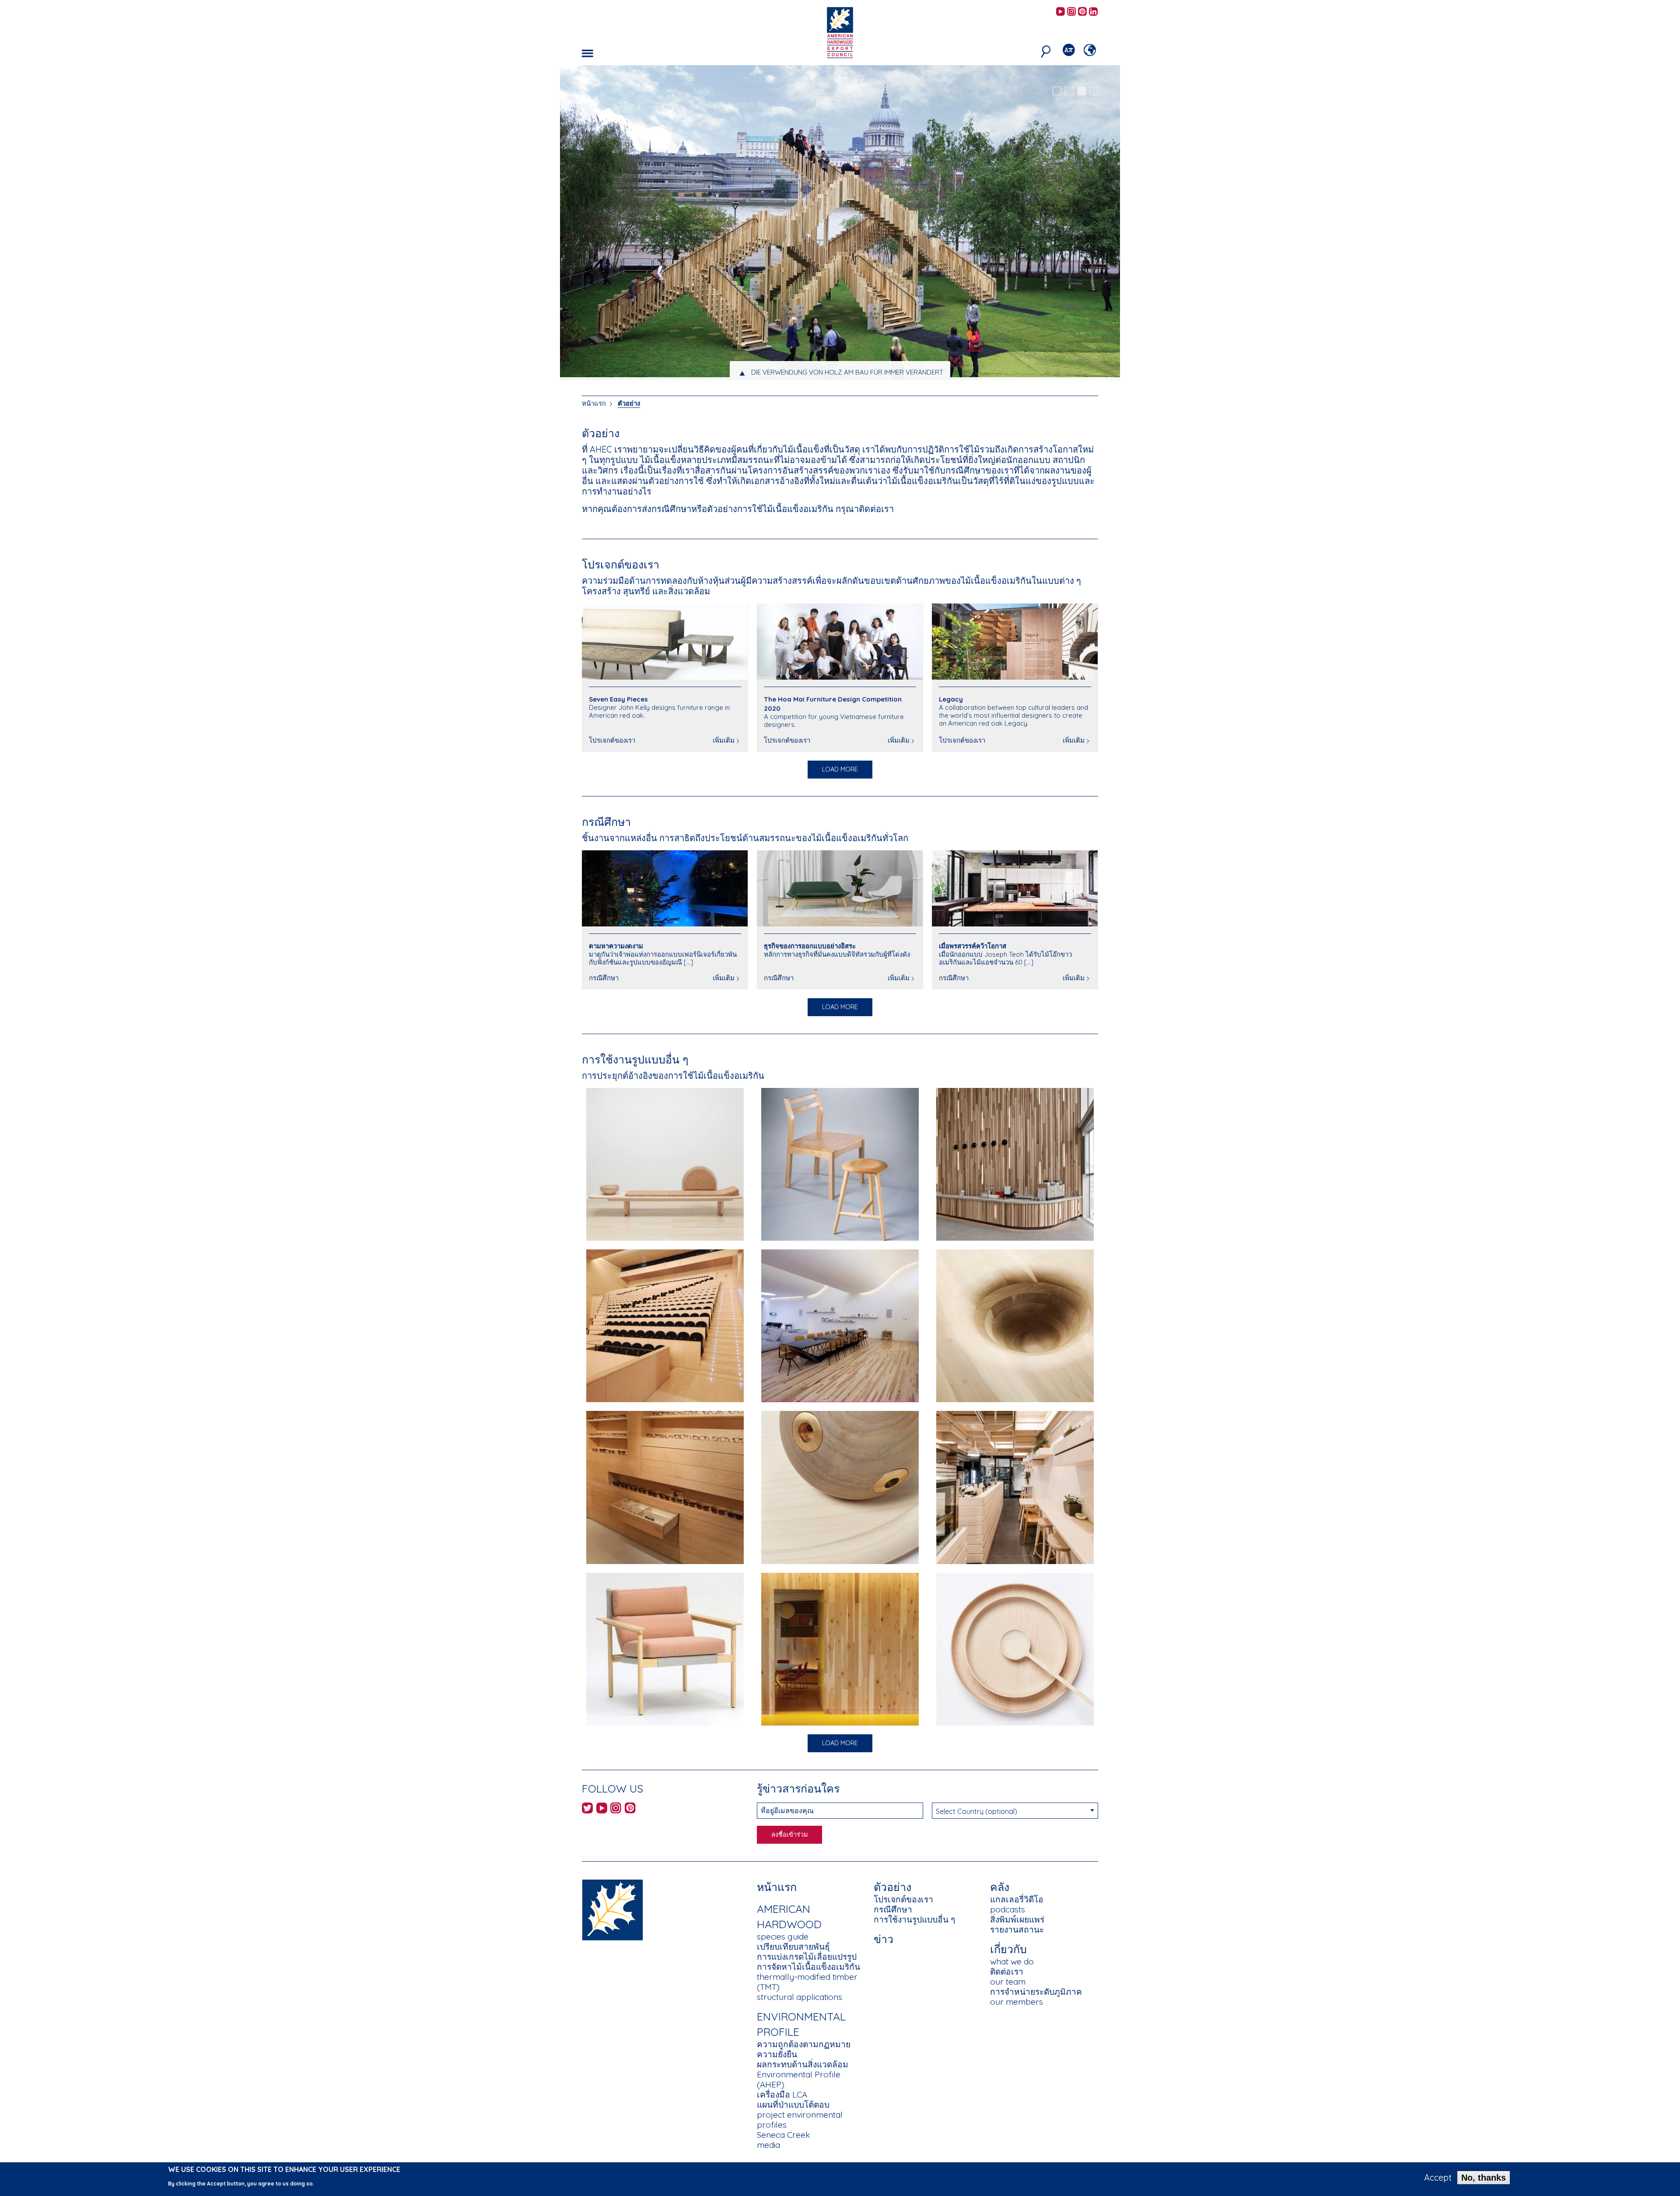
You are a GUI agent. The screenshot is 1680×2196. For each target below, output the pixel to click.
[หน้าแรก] (612, 1909)
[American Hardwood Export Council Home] (840, 32)
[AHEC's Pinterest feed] (1082, 12)
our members (1017, 2002)
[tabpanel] (840, 224)
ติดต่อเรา (1007, 1971)
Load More (840, 769)
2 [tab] (1069, 91)
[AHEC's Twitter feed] (587, 1809)
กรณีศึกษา (606, 822)
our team (1008, 1982)
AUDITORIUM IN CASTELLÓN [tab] (847, 372)
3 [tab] (1081, 91)
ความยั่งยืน (777, 2054)
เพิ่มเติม (724, 740)
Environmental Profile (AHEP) (799, 2079)
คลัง (1000, 1887)
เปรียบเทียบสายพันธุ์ (793, 1947)
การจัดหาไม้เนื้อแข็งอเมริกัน (808, 1967)
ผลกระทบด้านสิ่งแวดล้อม (803, 2064)
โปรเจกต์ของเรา (621, 564)
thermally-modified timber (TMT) (807, 1982)
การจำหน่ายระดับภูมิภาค (1036, 1992)
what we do (1012, 1961)
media (768, 2145)
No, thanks (1484, 2178)
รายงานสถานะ (1017, 1929)
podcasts (1008, 1909)
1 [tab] (1057, 91)
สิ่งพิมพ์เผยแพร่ (1017, 1919)
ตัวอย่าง (629, 403)
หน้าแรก (594, 403)
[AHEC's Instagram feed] (1071, 12)
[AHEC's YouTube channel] (1060, 12)
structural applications (800, 1997)
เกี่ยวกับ (1008, 1949)
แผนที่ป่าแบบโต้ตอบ (793, 2105)
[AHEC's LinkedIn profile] (1093, 12)
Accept (1438, 2178)
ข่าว (884, 1939)
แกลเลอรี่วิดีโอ (1017, 1899)
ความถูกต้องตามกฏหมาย (804, 2044)
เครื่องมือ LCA (782, 2094)
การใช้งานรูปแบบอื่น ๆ (635, 1059)
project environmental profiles (800, 2120)
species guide (783, 1936)
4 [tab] (1094, 91)
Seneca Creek (783, 2135)
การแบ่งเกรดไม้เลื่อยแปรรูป (807, 1957)
